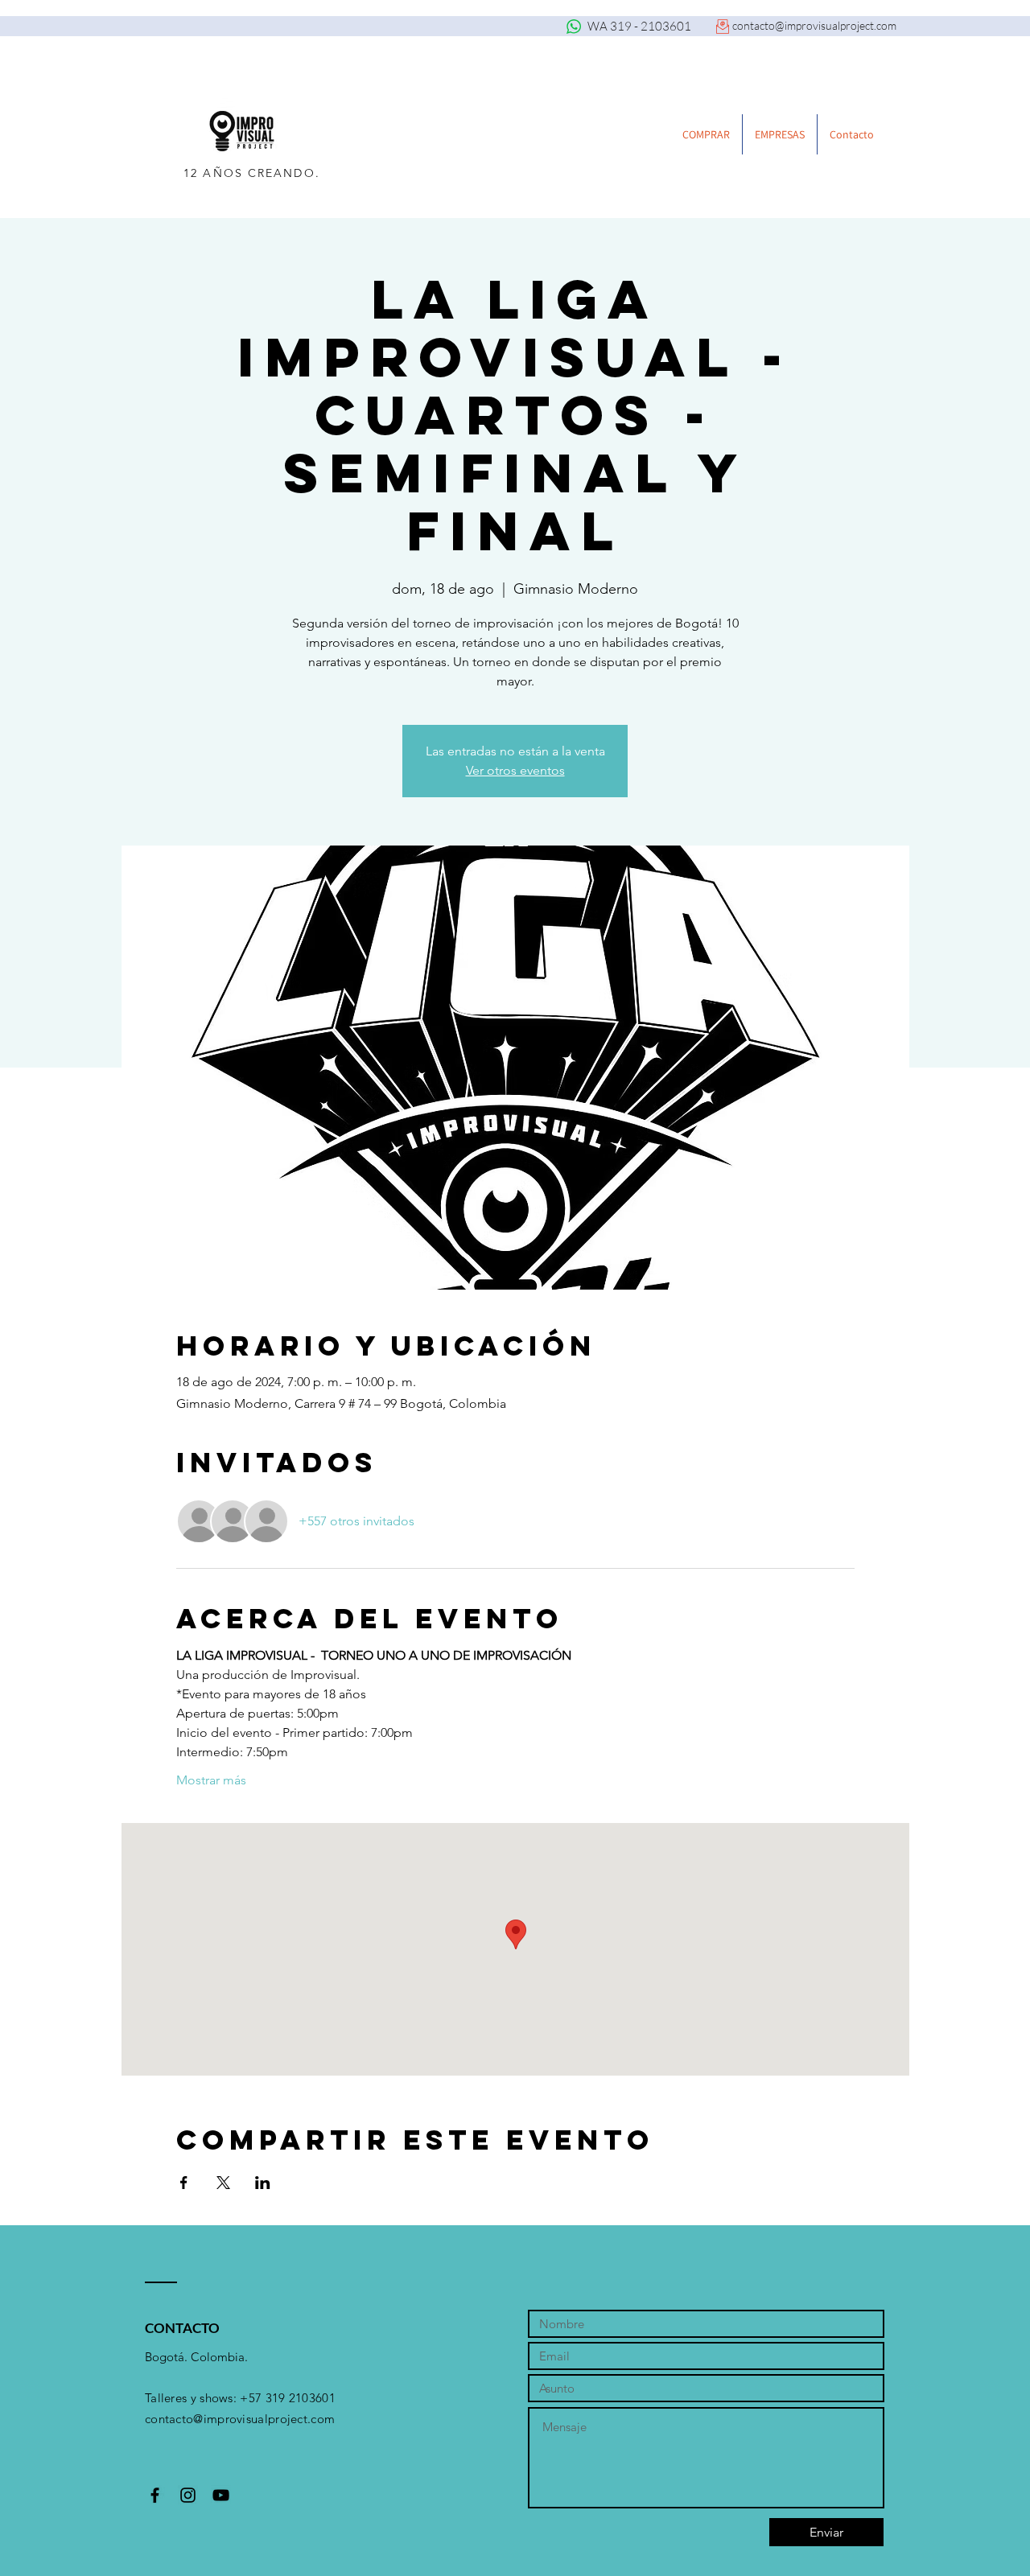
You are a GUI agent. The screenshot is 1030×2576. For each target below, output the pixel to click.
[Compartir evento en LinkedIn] (263, 2183)
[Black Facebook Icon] (155, 2495)
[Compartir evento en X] (223, 2183)
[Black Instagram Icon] (188, 2495)
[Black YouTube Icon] (221, 2495)
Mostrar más (211, 1780)
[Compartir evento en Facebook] (184, 2183)
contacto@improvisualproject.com (814, 25)
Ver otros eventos (515, 770)
